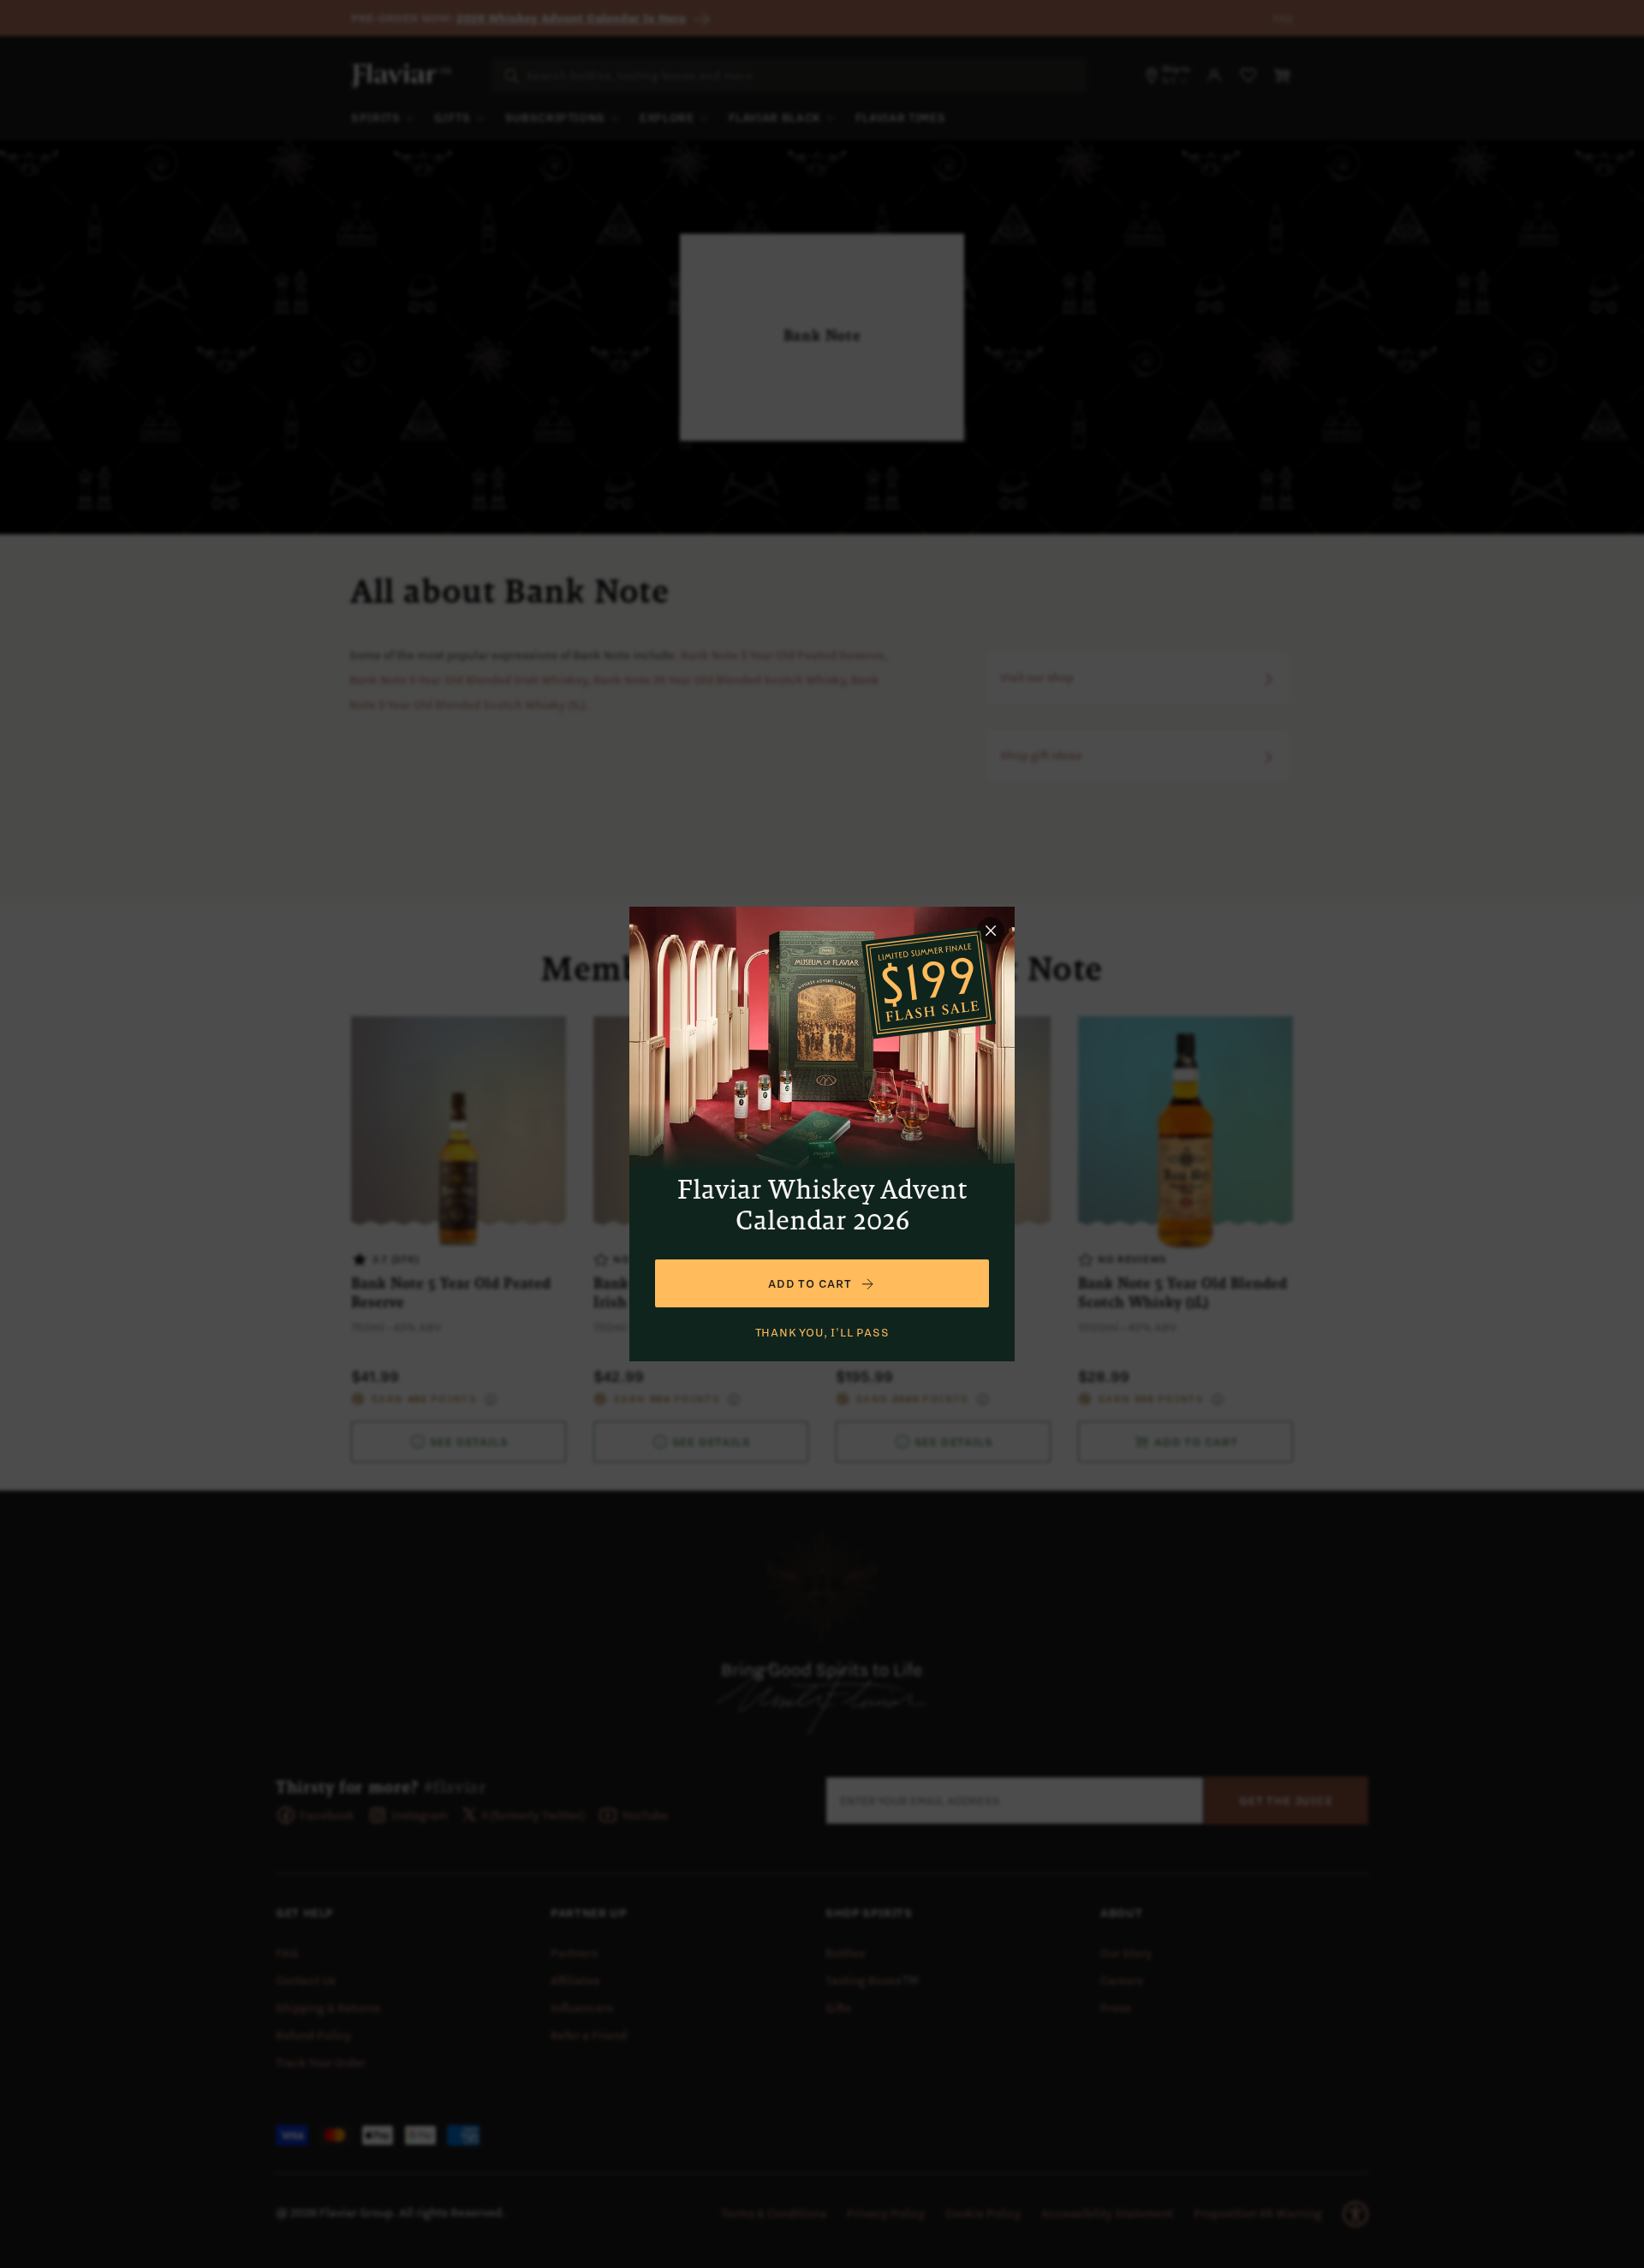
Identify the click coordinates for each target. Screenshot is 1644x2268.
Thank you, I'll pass (822, 1332)
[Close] (991, 931)
